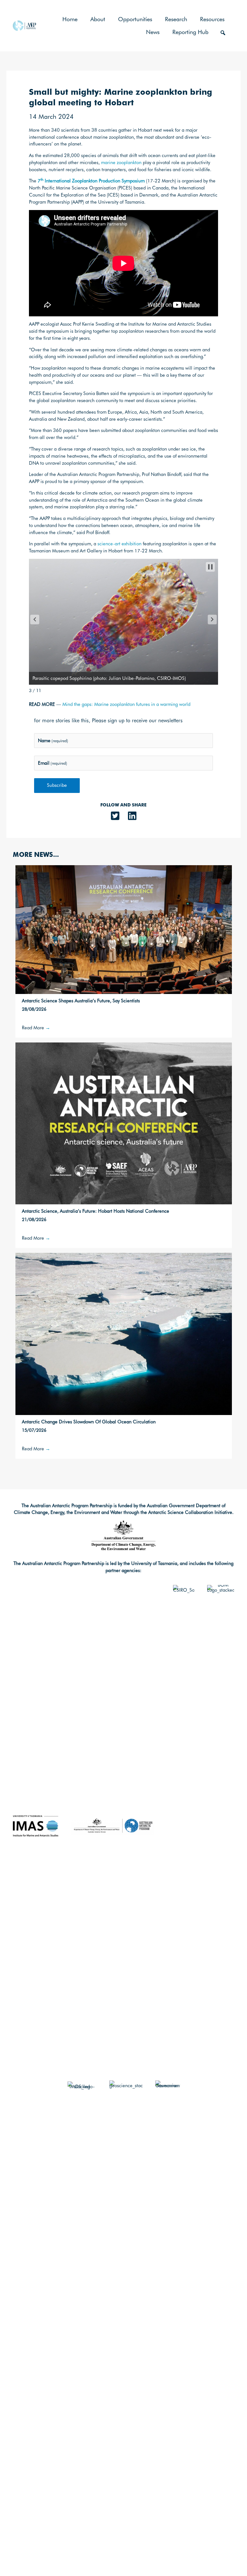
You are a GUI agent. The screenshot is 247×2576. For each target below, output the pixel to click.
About (98, 19)
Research (176, 19)
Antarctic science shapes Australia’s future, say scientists (81, 1001)
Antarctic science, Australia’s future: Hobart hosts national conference (96, 1211)
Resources (212, 19)
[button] (223, 33)
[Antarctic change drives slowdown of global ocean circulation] (124, 1333)
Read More (36, 1028)
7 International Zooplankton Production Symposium (91, 181)
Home (70, 19)
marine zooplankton (121, 162)
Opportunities (135, 19)
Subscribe (57, 785)
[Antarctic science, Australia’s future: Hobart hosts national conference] (124, 1123)
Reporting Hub (190, 32)
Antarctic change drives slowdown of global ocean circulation (89, 1422)
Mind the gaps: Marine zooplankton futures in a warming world (126, 704)
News (153, 32)
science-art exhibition (119, 544)
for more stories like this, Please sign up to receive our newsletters (108, 721)
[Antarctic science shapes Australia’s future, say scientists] (124, 929)
